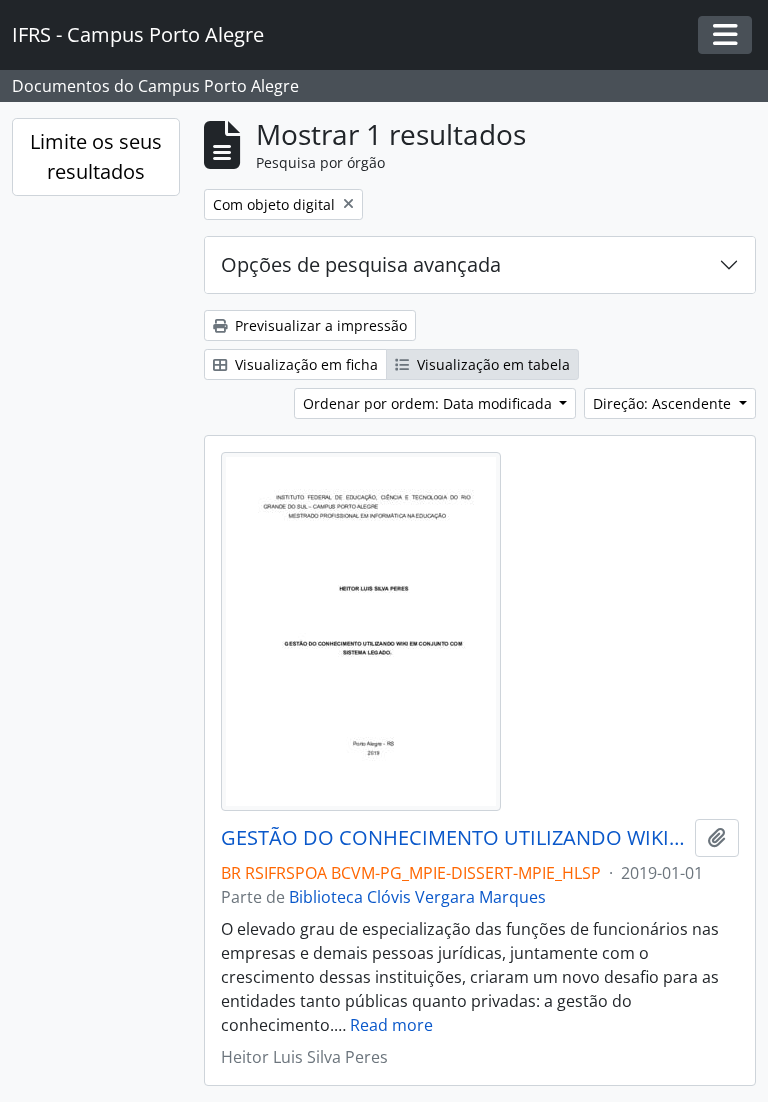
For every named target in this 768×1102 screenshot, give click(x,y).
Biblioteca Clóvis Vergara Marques (417, 897)
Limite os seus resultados (96, 156)
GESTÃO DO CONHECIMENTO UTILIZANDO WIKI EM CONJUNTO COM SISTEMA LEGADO (454, 838)
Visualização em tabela (491, 364)
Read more (391, 1025)
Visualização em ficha (304, 364)
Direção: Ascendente (664, 403)
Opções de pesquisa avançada (361, 264)
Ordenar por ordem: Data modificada (429, 403)
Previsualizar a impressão (319, 325)
